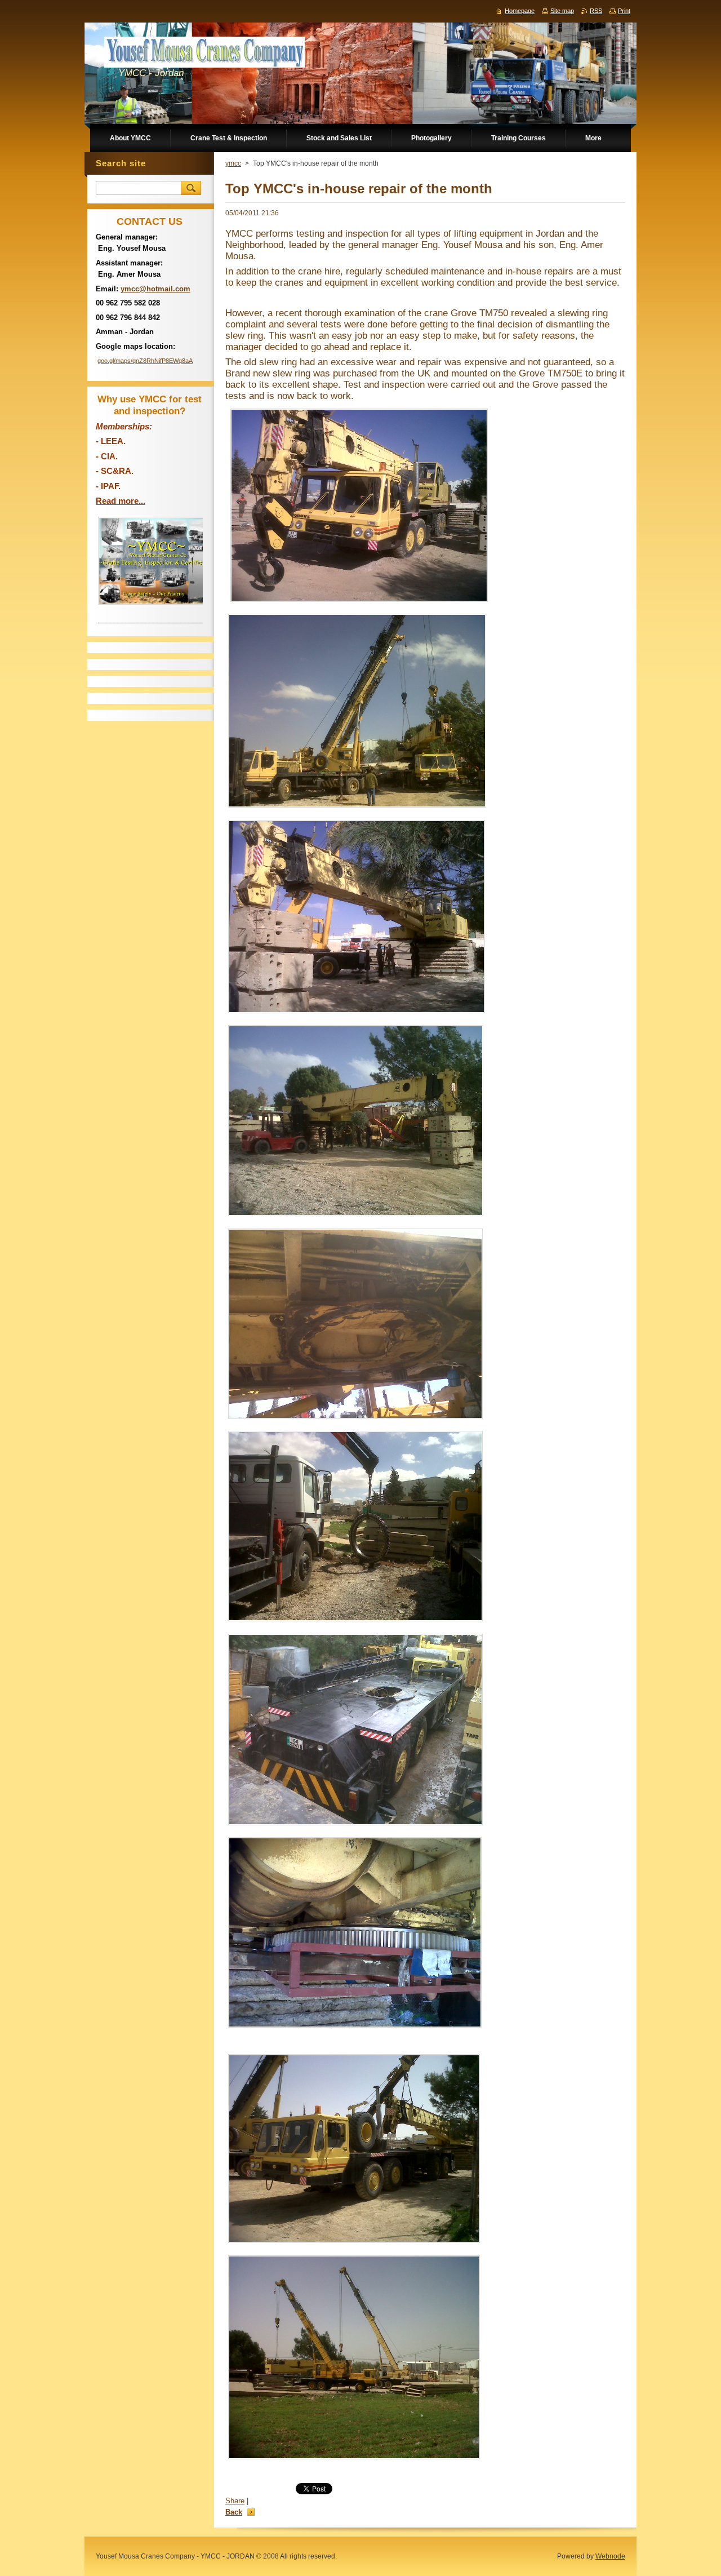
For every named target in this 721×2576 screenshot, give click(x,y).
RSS (596, 11)
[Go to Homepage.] (204, 55)
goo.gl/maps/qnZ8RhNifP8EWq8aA (145, 361)
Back (234, 2512)
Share (235, 2501)
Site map (562, 11)
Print (624, 11)
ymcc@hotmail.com (155, 289)
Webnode (610, 2556)
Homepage (520, 11)
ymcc (233, 163)
